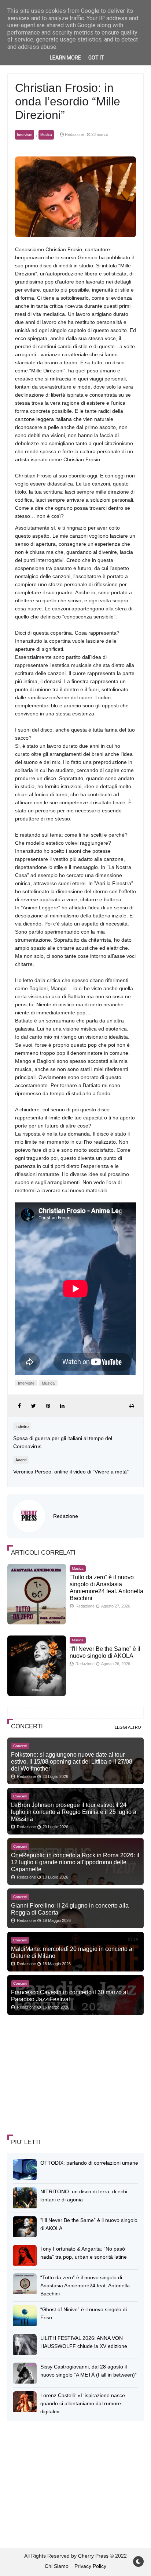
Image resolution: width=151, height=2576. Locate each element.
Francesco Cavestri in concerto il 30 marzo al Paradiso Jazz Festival (69, 1996)
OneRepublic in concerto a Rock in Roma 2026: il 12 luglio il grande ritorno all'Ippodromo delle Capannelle (75, 1862)
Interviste (25, 135)
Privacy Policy (90, 2566)
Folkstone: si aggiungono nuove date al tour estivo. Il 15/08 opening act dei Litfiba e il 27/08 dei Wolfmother (72, 1761)
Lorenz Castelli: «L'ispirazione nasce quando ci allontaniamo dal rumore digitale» (83, 2403)
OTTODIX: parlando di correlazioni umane (89, 2163)
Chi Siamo (57, 2566)
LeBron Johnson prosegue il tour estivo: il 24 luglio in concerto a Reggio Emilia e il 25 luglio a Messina (74, 1812)
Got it (96, 58)
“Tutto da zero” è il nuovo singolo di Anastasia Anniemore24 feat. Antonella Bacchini (85, 2285)
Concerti (20, 1746)
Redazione (66, 1516)
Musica (46, 135)
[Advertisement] (62, 2075)
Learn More (65, 58)
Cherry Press (93, 2556)
